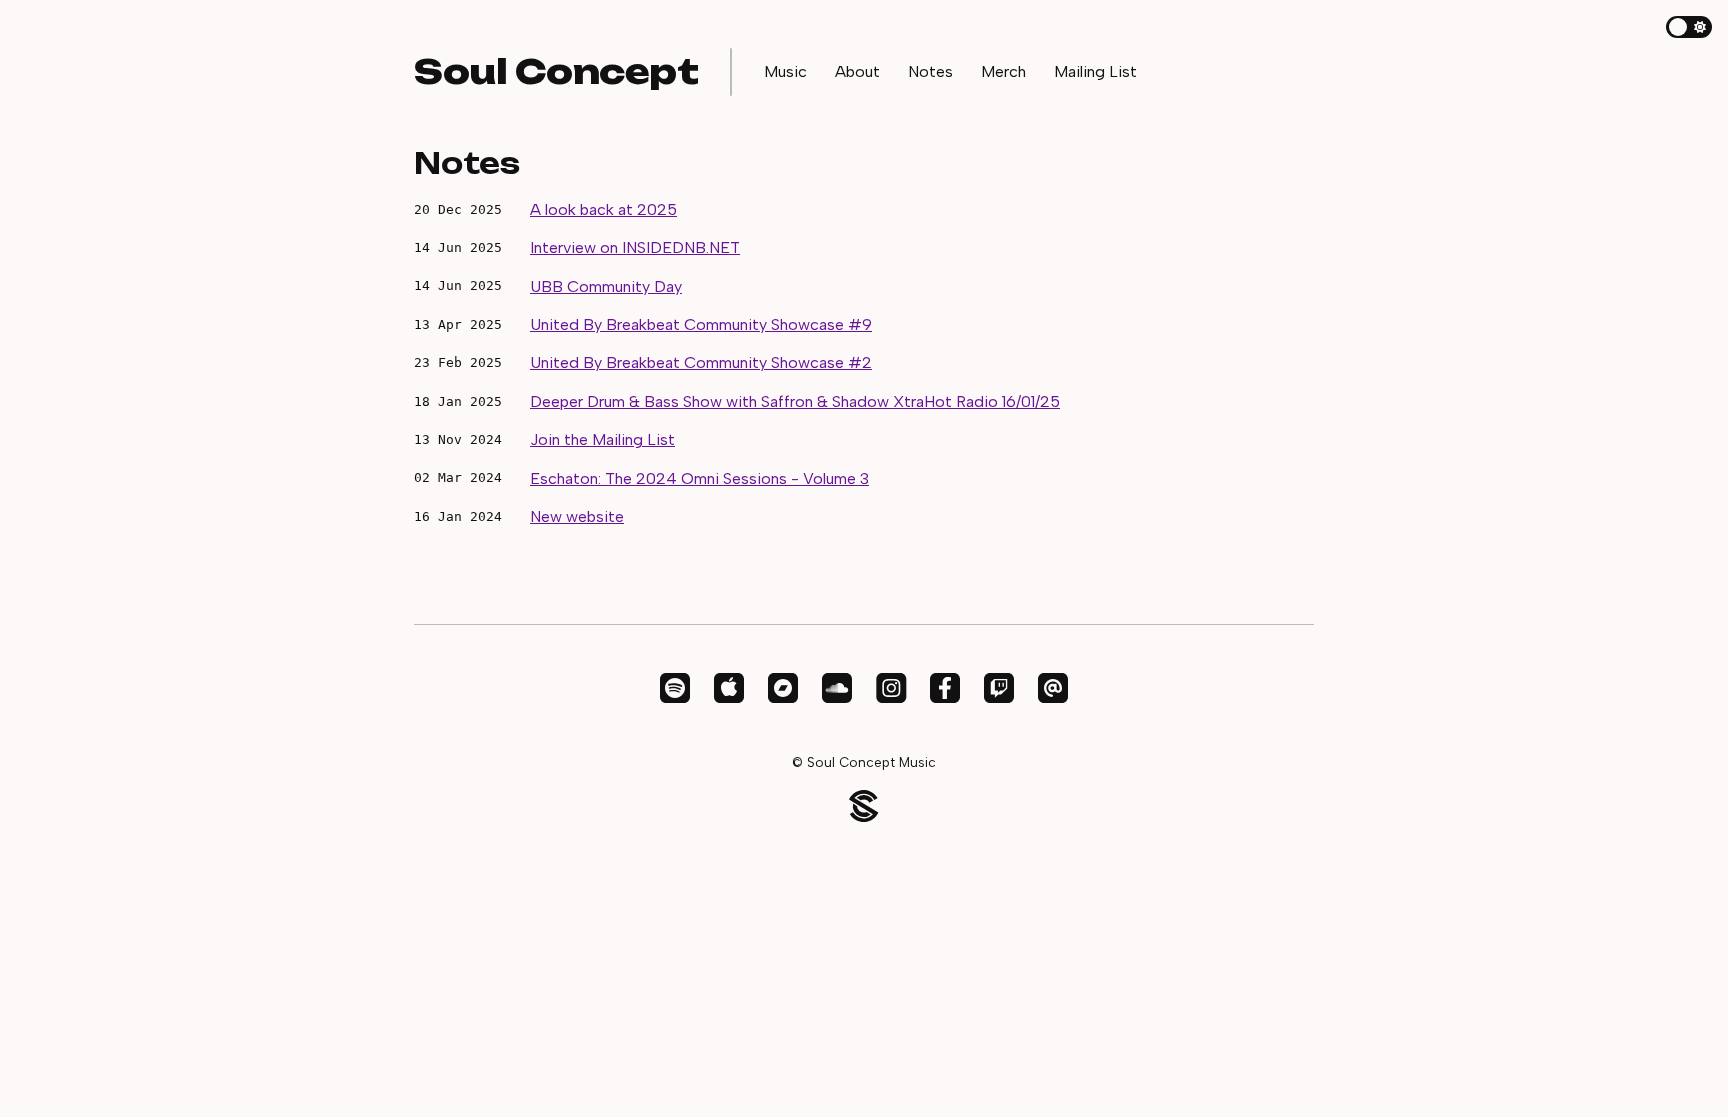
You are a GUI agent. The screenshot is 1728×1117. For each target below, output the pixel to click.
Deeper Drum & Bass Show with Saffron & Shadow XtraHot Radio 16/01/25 (795, 401)
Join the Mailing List (602, 439)
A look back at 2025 (603, 209)
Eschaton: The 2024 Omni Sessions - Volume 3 (699, 478)
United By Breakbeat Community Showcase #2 (701, 362)
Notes (930, 71)
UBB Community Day (606, 286)
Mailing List (1095, 71)
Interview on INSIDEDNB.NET (635, 247)
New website (577, 516)
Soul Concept (556, 71)
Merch (1003, 71)
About (857, 71)
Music (785, 71)
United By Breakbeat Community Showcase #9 (701, 324)
